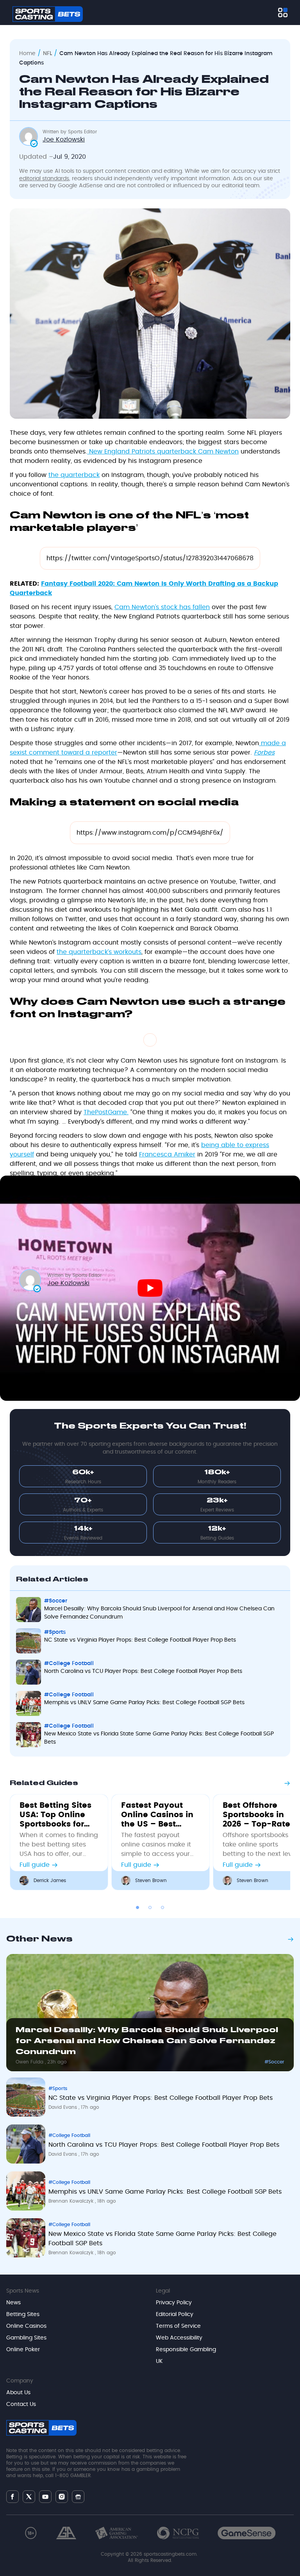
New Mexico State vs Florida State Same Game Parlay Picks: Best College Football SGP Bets (162, 2239)
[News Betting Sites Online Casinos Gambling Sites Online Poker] (283, 13)
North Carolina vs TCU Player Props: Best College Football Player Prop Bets (164, 2145)
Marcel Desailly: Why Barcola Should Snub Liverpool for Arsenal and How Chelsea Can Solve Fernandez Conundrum (147, 2041)
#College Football (69, 2135)
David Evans (63, 2107)
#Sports (58, 2088)
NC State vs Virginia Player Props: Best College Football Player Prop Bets (161, 2098)
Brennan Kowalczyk (72, 2201)
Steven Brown (151, 1880)
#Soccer (274, 2062)
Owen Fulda (30, 2062)
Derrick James (50, 1880)
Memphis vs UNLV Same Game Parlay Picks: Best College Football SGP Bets (165, 2192)
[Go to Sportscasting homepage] (48, 14)
